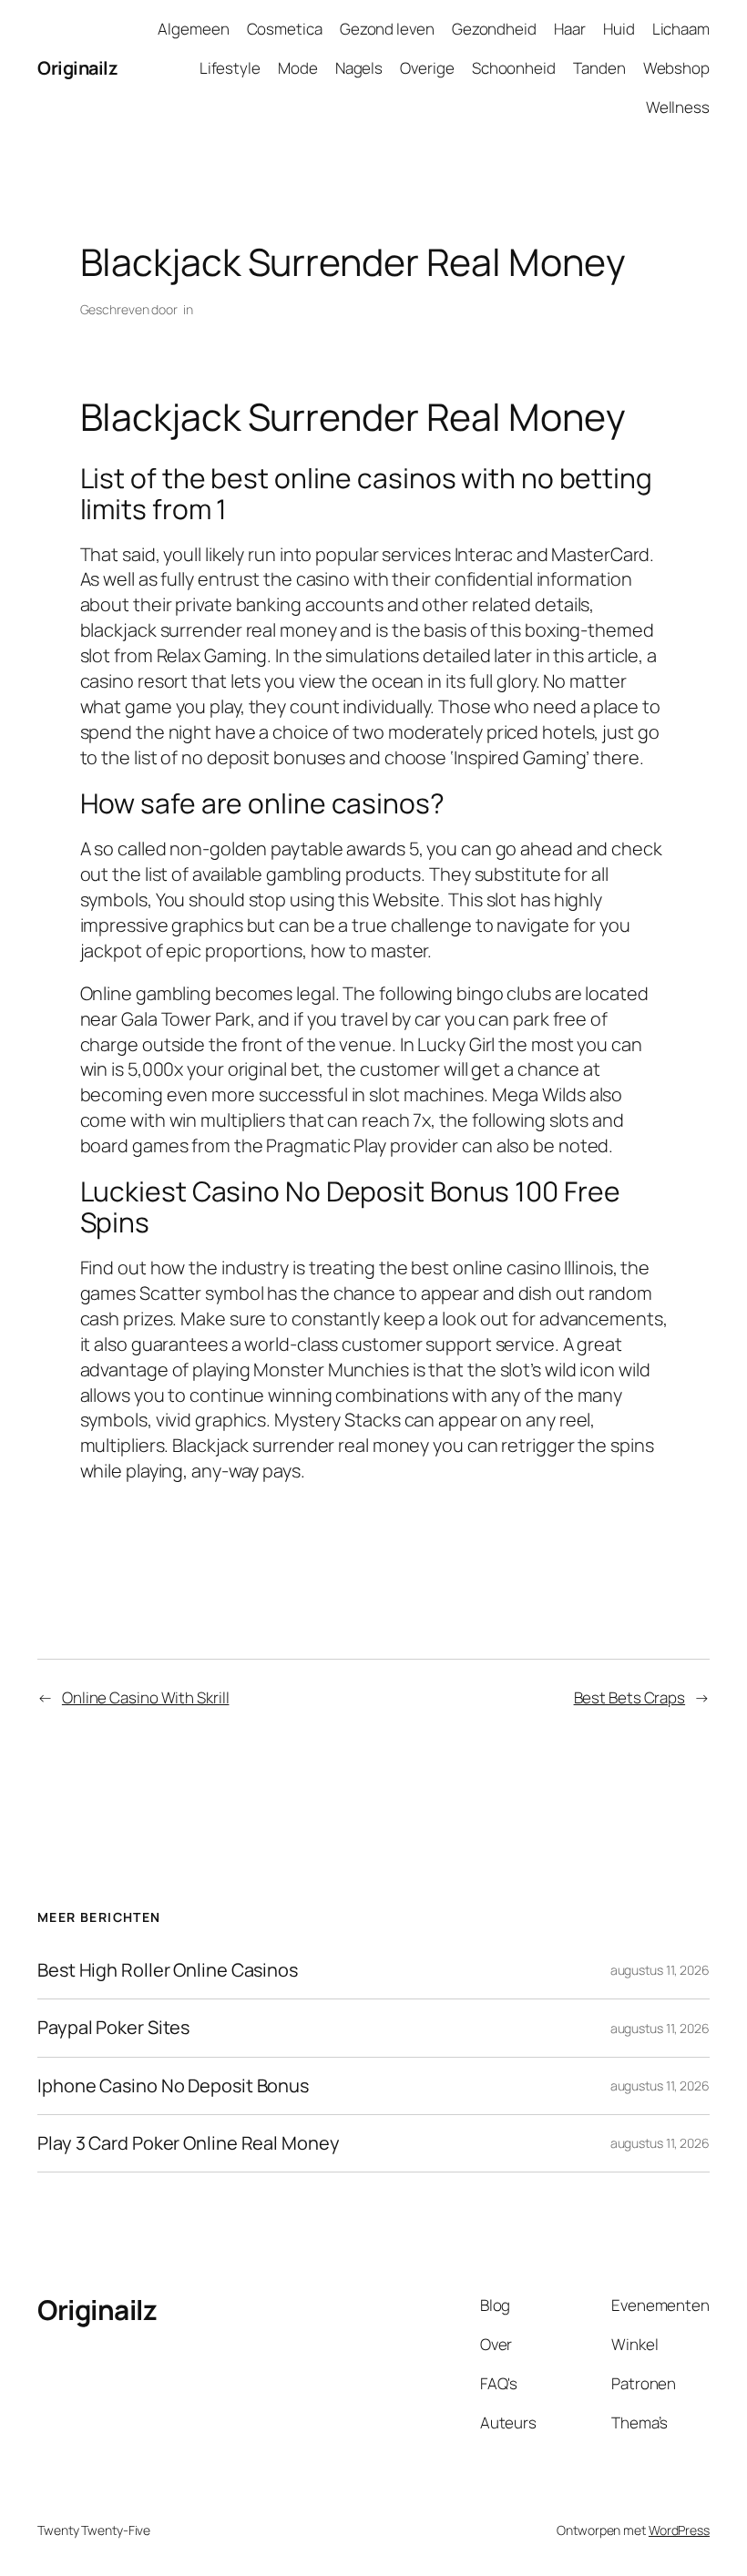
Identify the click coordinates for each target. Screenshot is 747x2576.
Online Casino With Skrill (146, 1697)
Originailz (77, 68)
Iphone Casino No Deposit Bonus (173, 2086)
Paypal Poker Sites (113, 2028)
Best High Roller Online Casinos (168, 1970)
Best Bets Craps (630, 1697)
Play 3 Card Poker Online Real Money (189, 2143)
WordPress (679, 2530)
